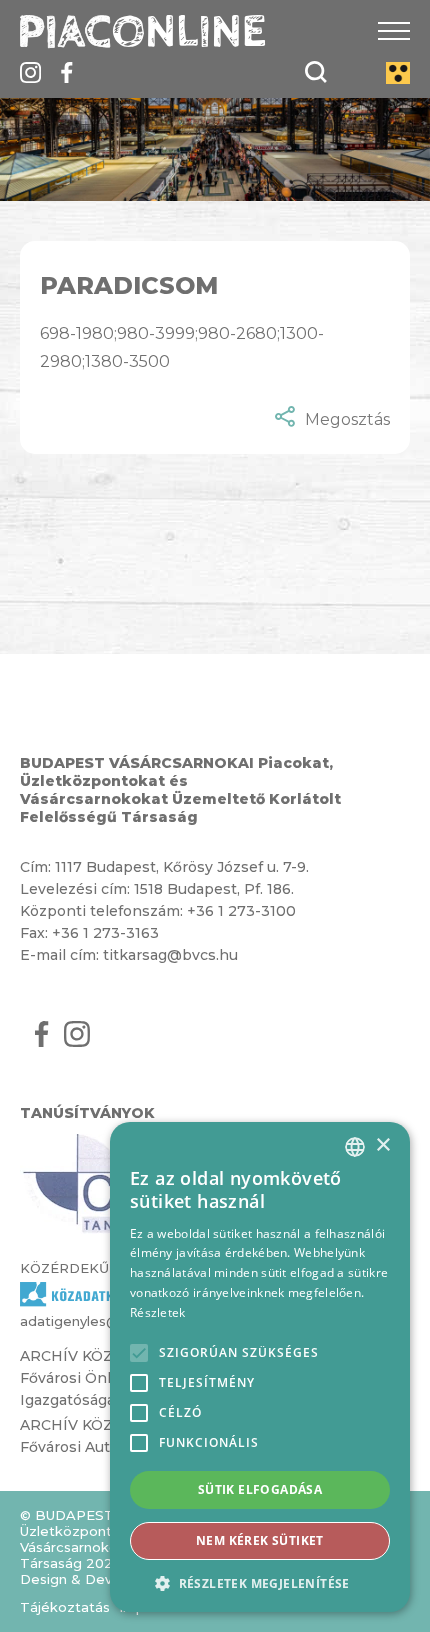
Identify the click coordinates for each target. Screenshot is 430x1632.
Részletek (158, 1312)
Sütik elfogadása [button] (260, 1489)
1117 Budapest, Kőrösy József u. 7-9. (182, 867)
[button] (260, 1582)
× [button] (382, 1145)
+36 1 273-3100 (241, 911)
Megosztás (347, 419)
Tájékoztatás (65, 1607)
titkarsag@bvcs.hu (170, 955)
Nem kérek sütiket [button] (260, 1540)
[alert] (260, 1367)
